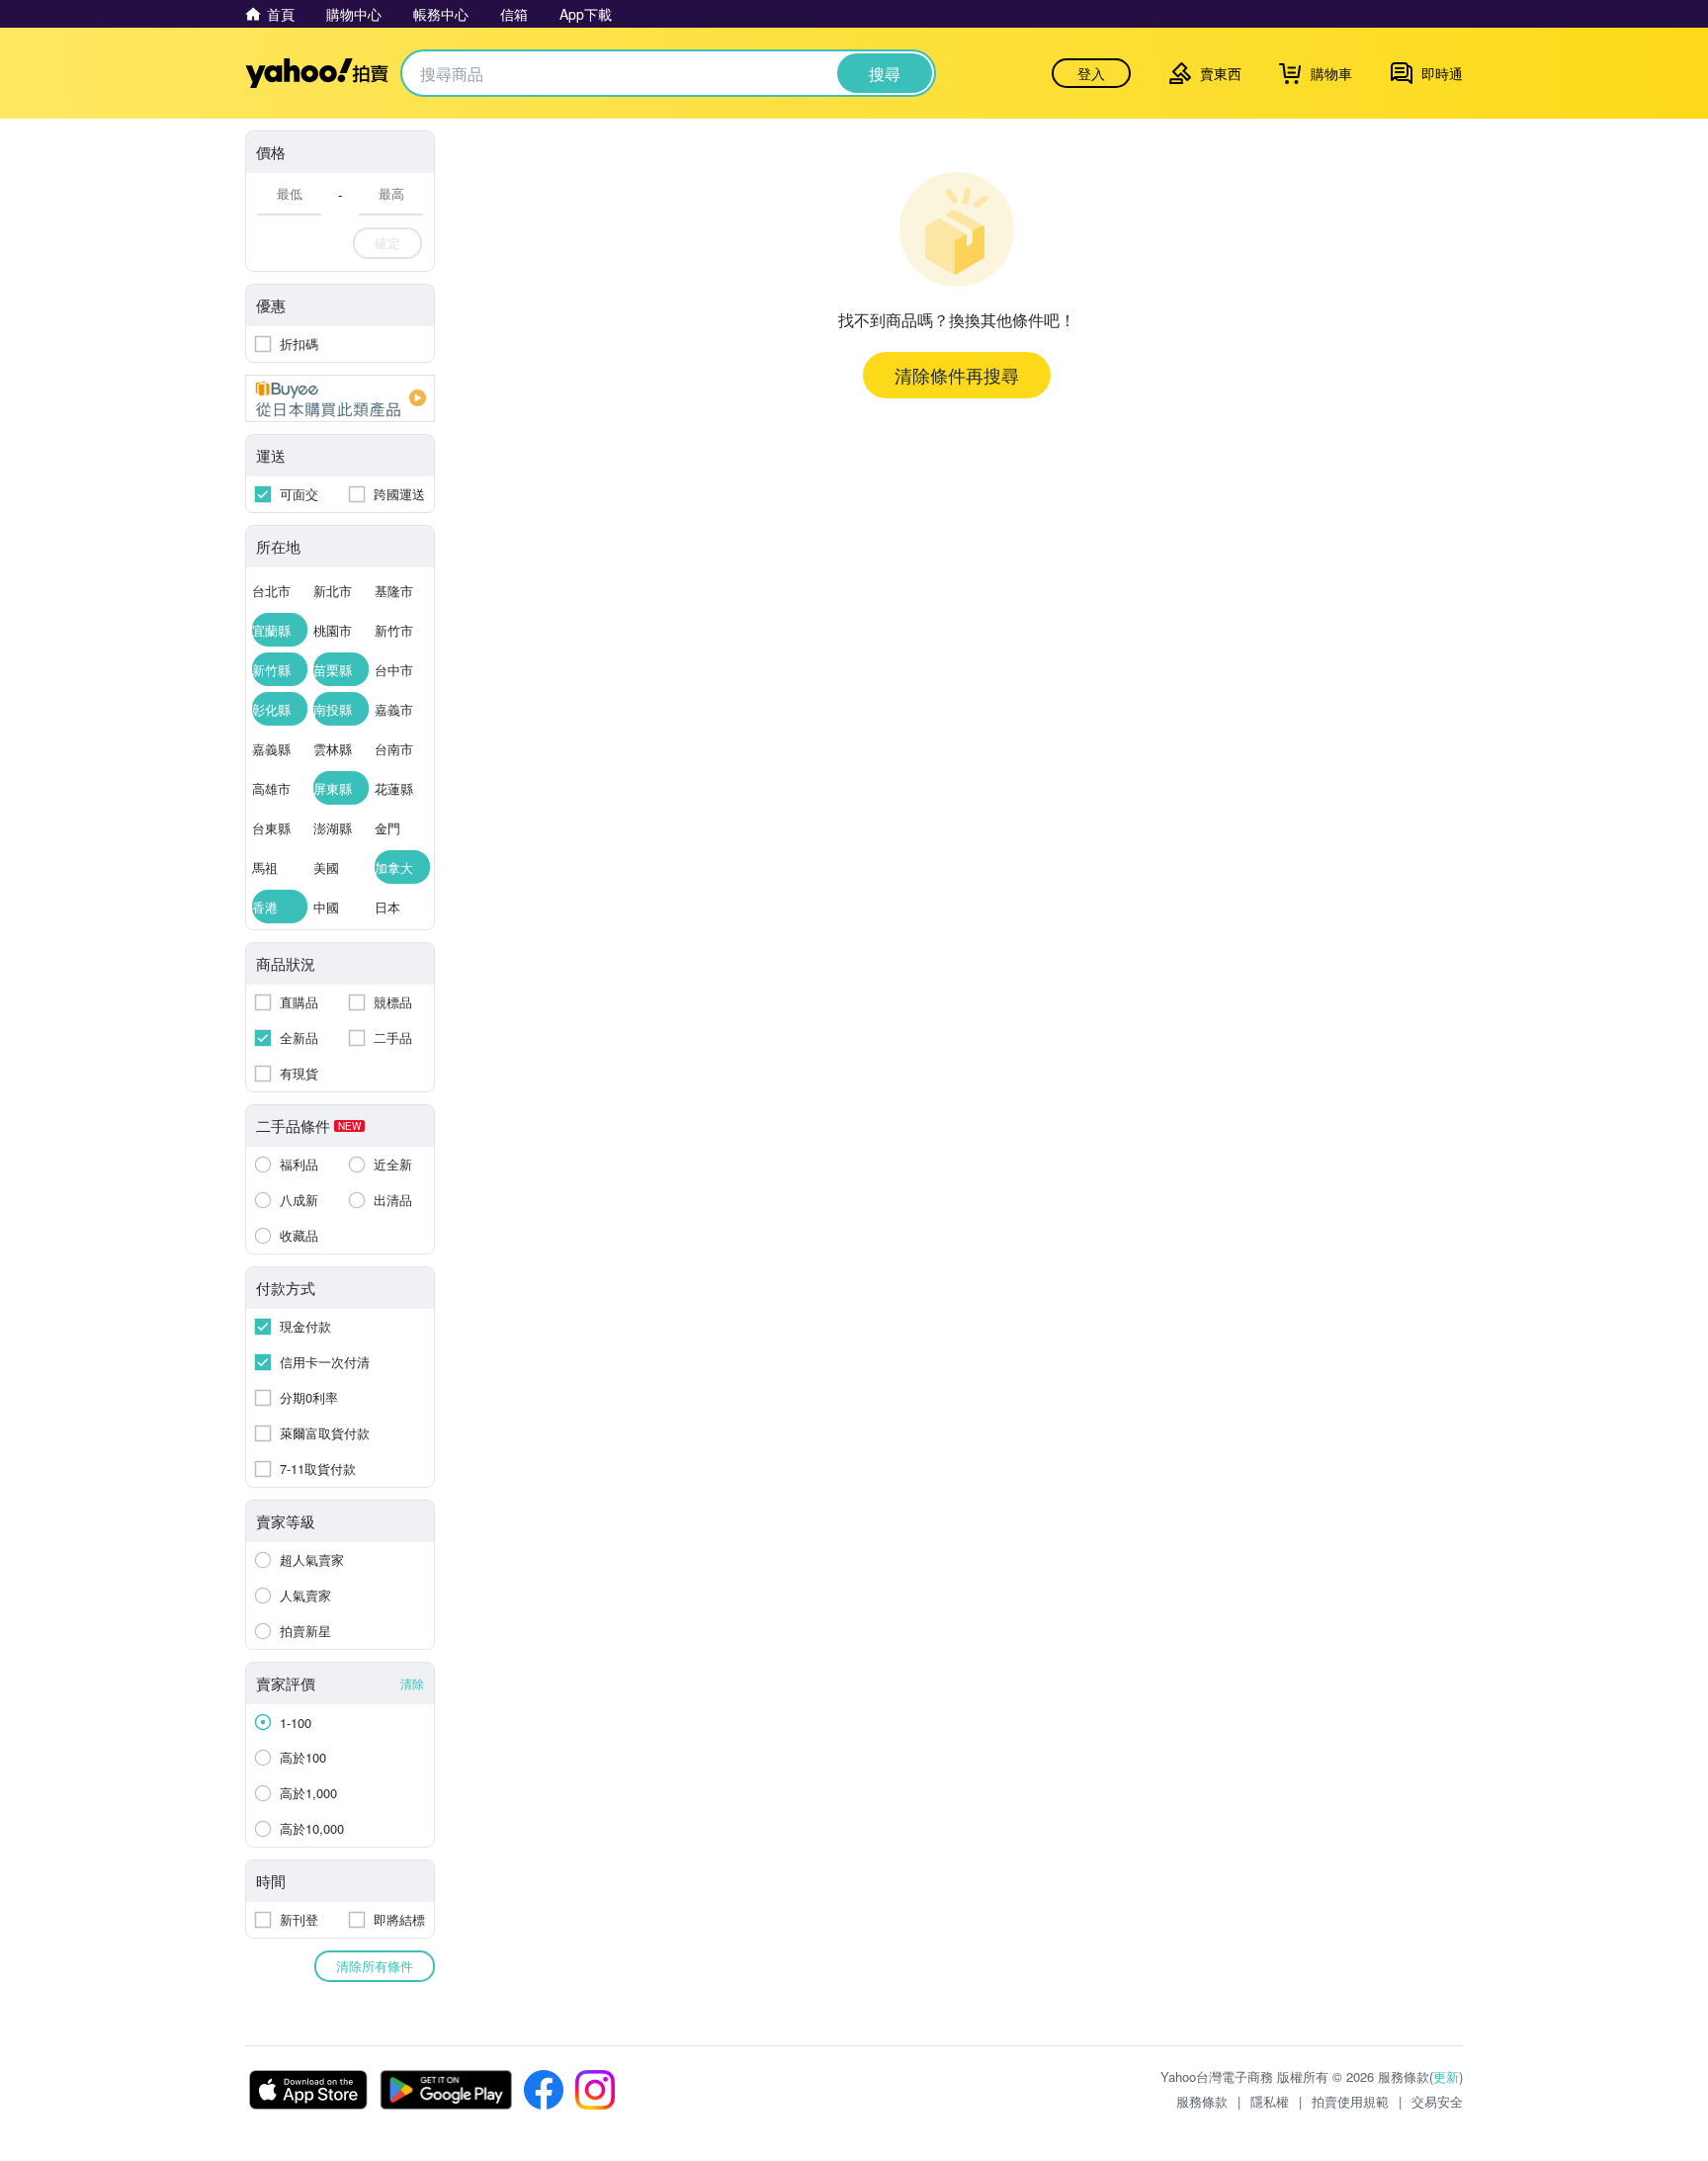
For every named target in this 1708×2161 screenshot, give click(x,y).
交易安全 (1437, 2101)
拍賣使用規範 (1350, 2101)
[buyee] (340, 398)
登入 (1091, 73)
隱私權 (1270, 2101)
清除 (412, 1683)
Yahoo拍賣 (317, 73)
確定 (387, 243)
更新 (1446, 2076)
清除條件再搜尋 (957, 375)
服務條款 (1202, 2101)
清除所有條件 (375, 1966)
